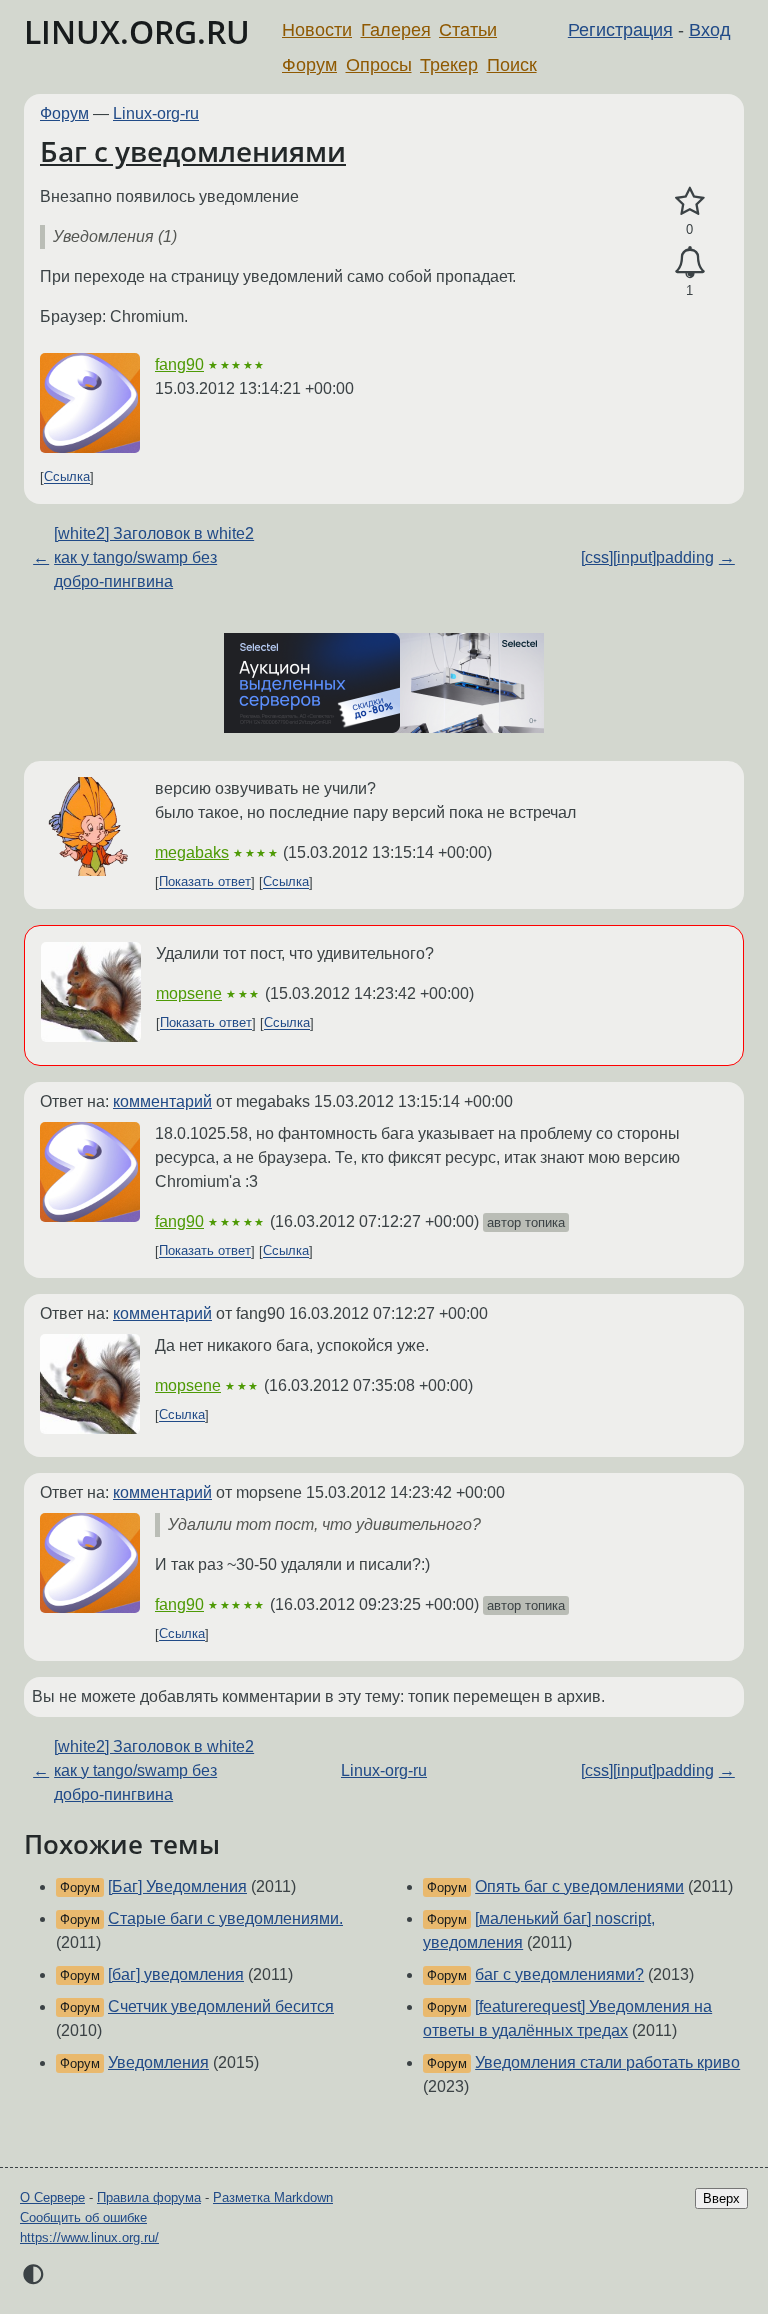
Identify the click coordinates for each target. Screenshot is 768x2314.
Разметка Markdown (273, 2197)
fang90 (179, 364)
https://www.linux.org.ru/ (89, 2237)
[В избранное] (689, 202)
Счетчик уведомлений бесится (221, 2006)
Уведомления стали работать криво (607, 2062)
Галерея (396, 30)
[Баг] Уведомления (177, 1886)
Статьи (468, 30)
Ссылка (67, 477)
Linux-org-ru (156, 113)
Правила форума (149, 2197)
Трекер (449, 65)
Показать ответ (205, 882)
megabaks (192, 852)
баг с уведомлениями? (559, 1974)
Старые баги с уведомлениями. (225, 1918)
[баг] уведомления (176, 1974)
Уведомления (158, 2062)
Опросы (379, 65)
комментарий (162, 1101)
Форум (309, 65)
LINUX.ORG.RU (137, 31)
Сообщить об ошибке (83, 2217)
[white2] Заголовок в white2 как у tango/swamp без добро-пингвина (154, 557)
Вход (710, 30)
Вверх (721, 2198)
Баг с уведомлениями (193, 151)
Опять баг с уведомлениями (579, 1886)
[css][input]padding (647, 557)
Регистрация (620, 30)
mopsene (189, 993)
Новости (317, 30)
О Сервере (52, 2197)
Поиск (512, 65)
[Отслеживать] (689, 263)
